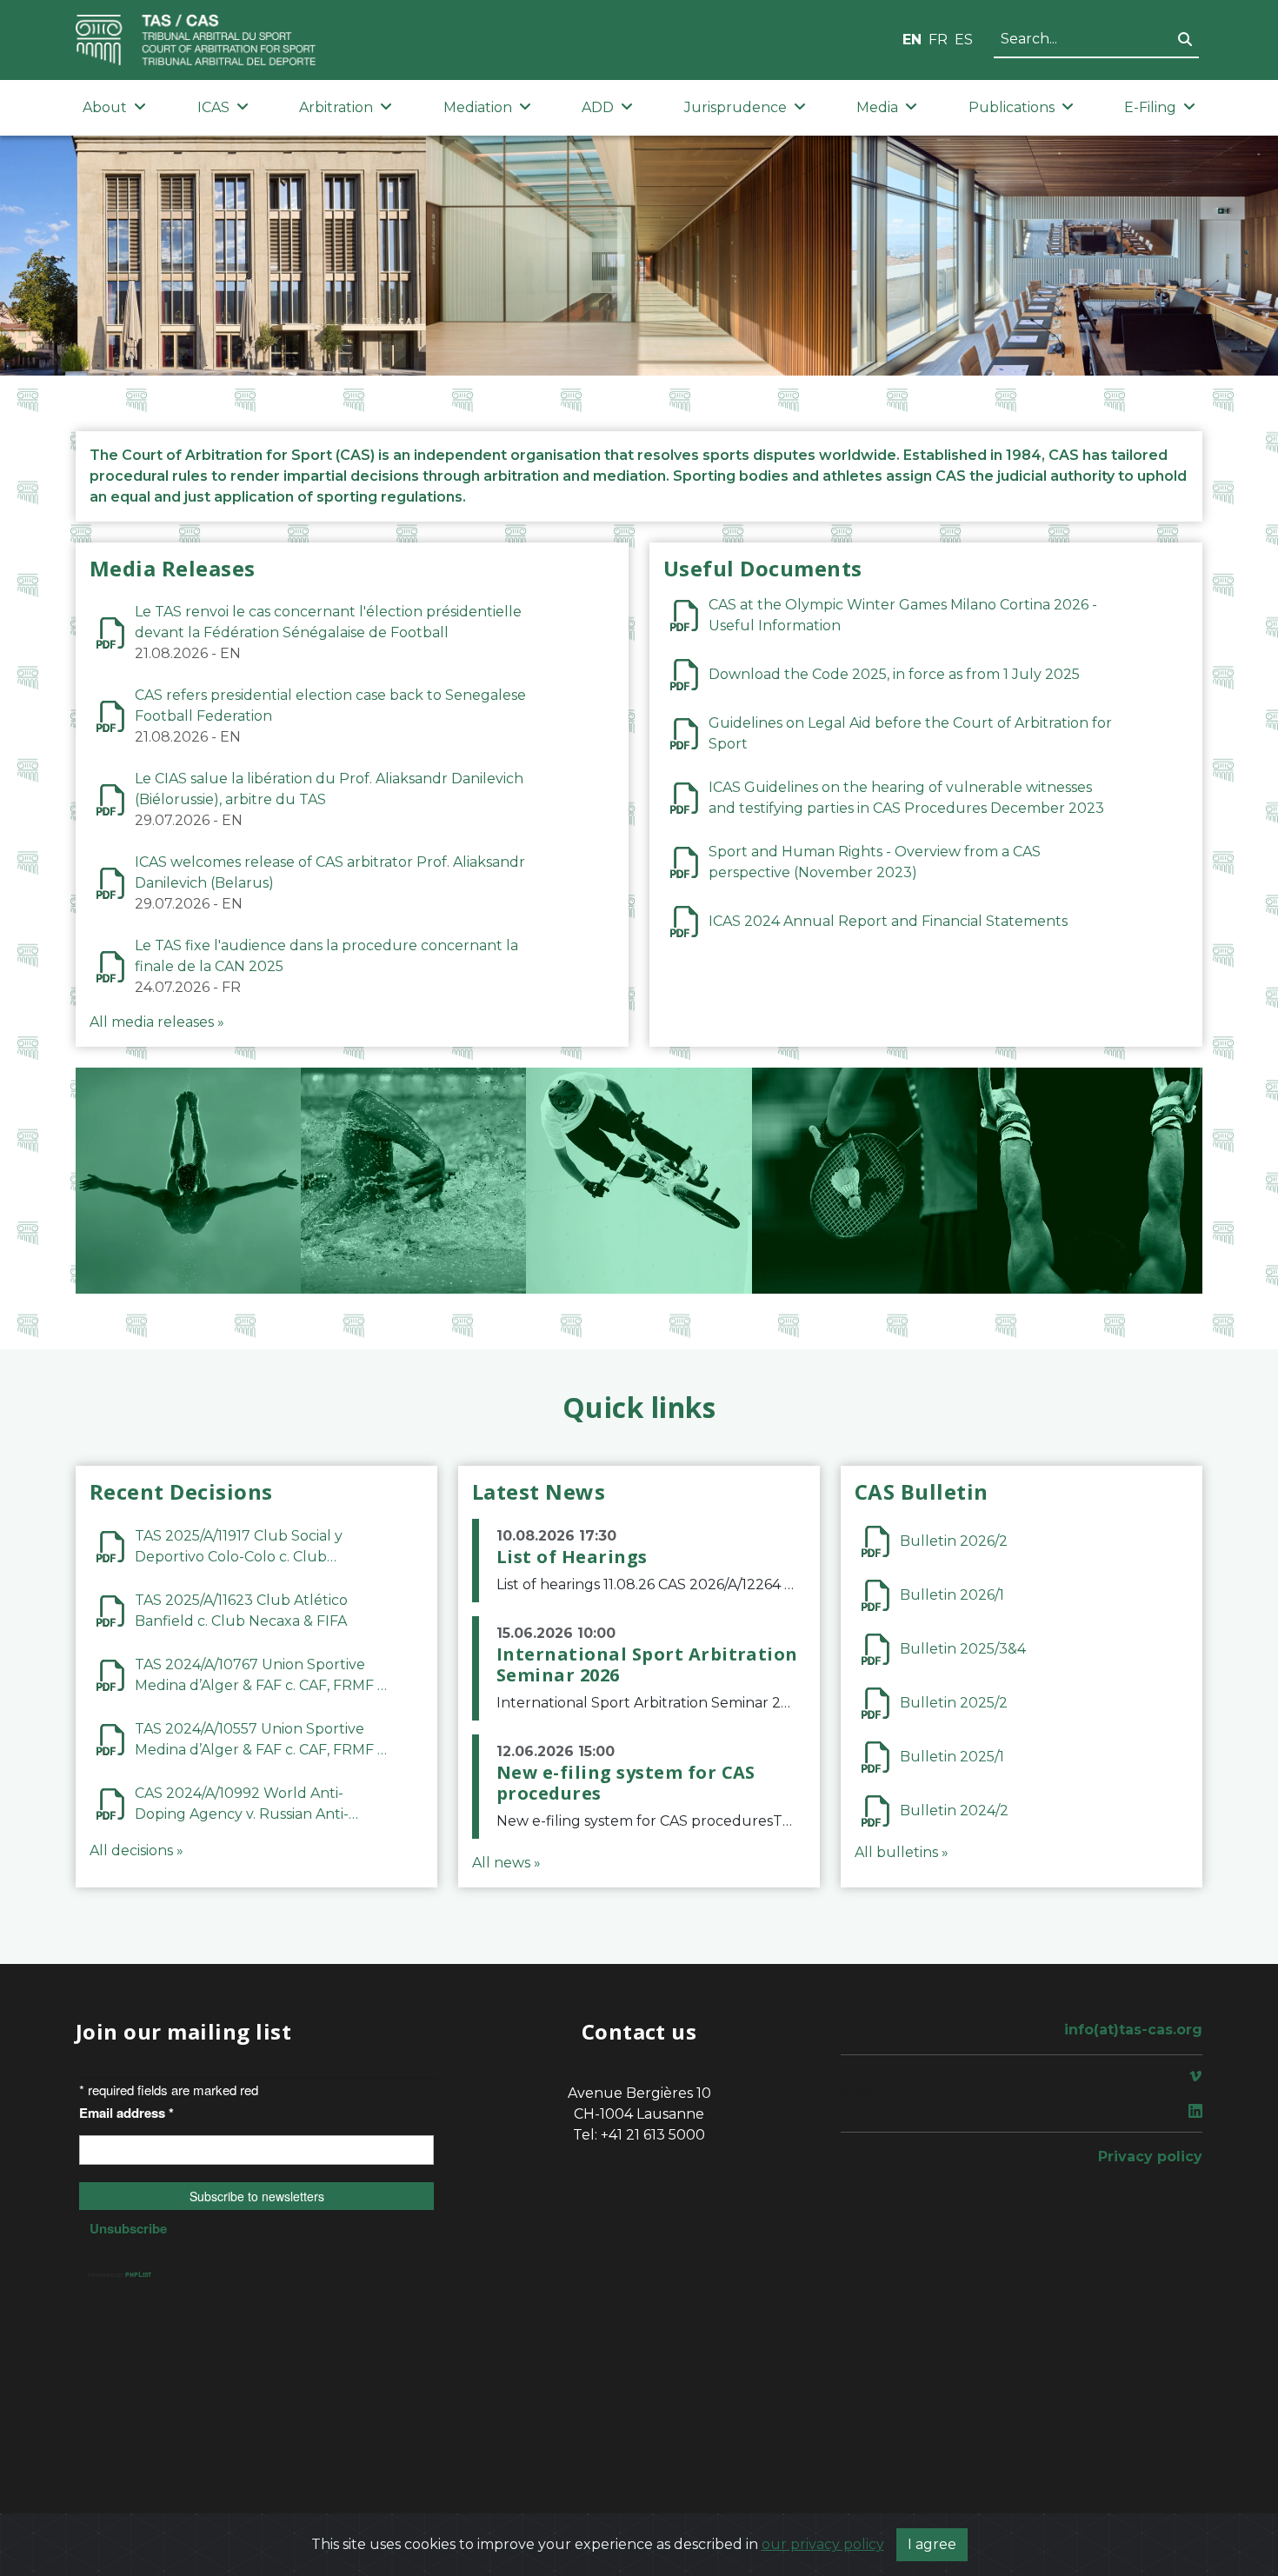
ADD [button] (598, 107)
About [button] (105, 107)
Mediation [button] (478, 107)
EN (912, 40)
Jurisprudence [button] (736, 107)
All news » (506, 1863)
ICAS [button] (213, 107)
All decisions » (136, 1850)
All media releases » (157, 1022)
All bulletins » (902, 1852)
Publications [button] (1012, 107)
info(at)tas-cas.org (1133, 2030)
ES (964, 40)
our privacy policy (823, 2544)
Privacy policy (1150, 2157)
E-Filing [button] (1150, 107)
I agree (932, 2544)
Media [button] (877, 107)
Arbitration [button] (336, 107)
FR (938, 40)
